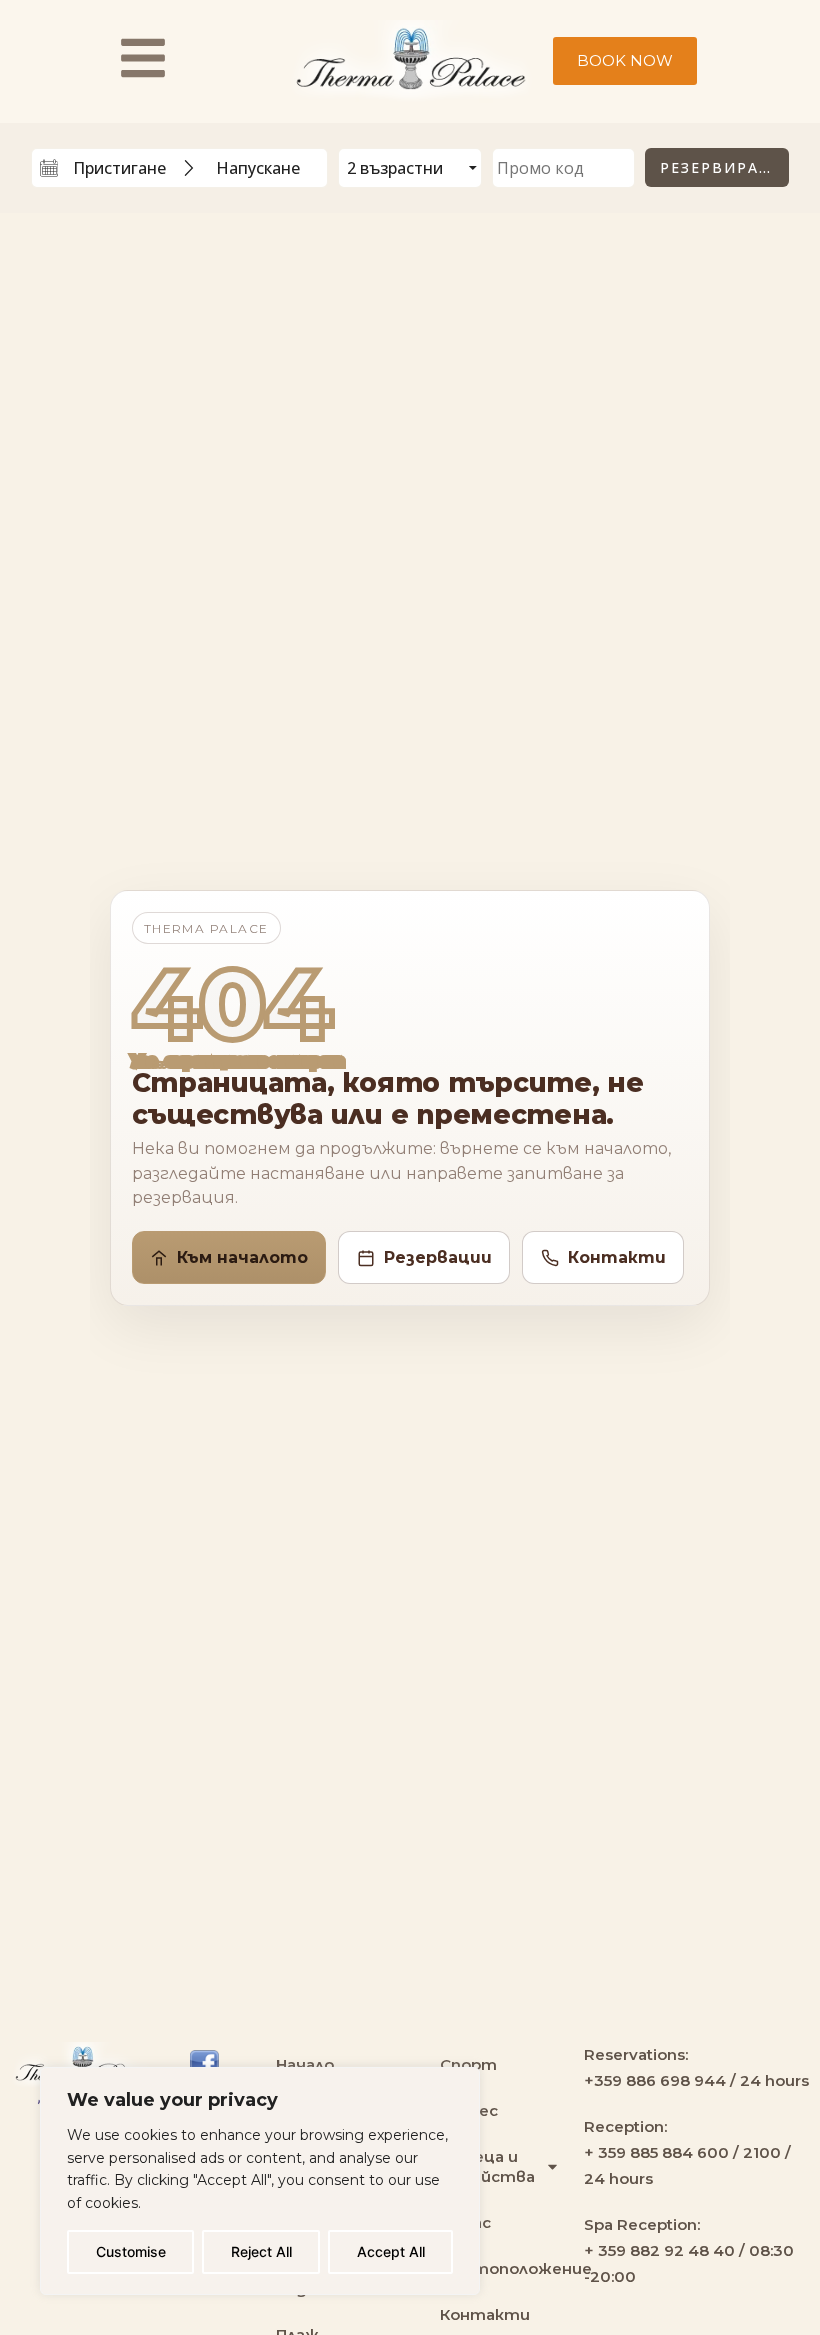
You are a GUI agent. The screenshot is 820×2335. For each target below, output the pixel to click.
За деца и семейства (487, 2166)
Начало (305, 2064)
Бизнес (469, 2110)
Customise (131, 2251)
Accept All (391, 2251)
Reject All (261, 2251)
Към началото (242, 1257)
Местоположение (502, 2268)
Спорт (468, 2064)
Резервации (438, 1257)
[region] (260, 2181)
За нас (465, 2222)
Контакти (617, 1257)
